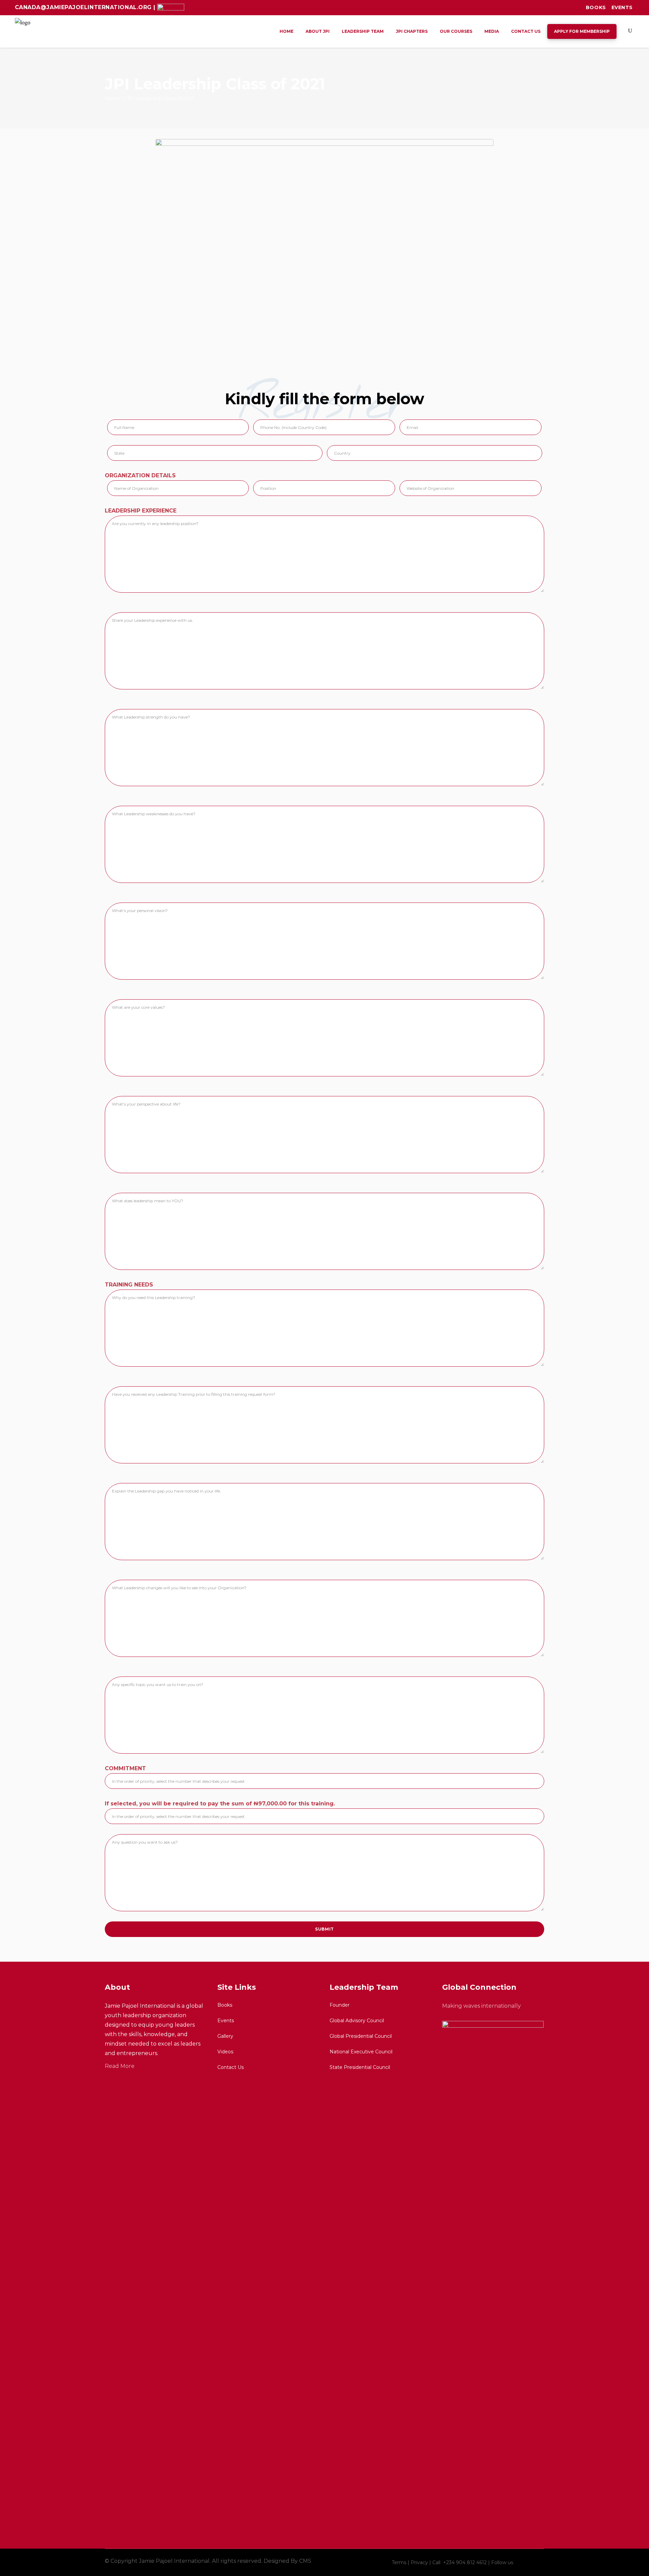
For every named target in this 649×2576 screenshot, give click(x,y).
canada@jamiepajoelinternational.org (84, 7)
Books (596, 7)
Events (622, 7)
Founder (340, 2005)
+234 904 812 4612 (466, 2562)
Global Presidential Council (361, 2036)
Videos (225, 2052)
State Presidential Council (360, 2067)
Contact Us (231, 2067)
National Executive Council (361, 2052)
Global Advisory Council (357, 2021)
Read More (120, 2066)
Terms (399, 2562)
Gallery (225, 2036)
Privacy (419, 2562)
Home (112, 98)
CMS (305, 2561)
